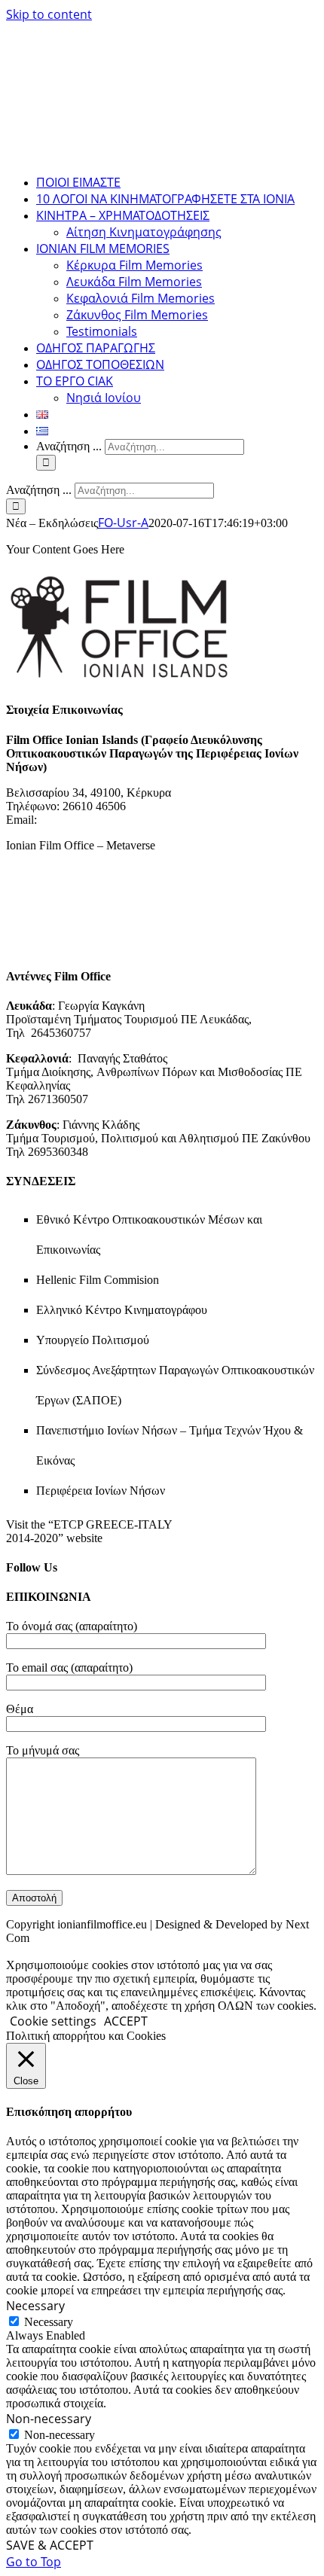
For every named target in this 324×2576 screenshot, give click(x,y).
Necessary (49, 2322)
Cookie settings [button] (53, 2021)
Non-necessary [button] (49, 2419)
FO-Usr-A (123, 523)
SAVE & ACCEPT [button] (50, 2545)
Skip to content (49, 14)
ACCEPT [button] (126, 2021)
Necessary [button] (35, 2306)
